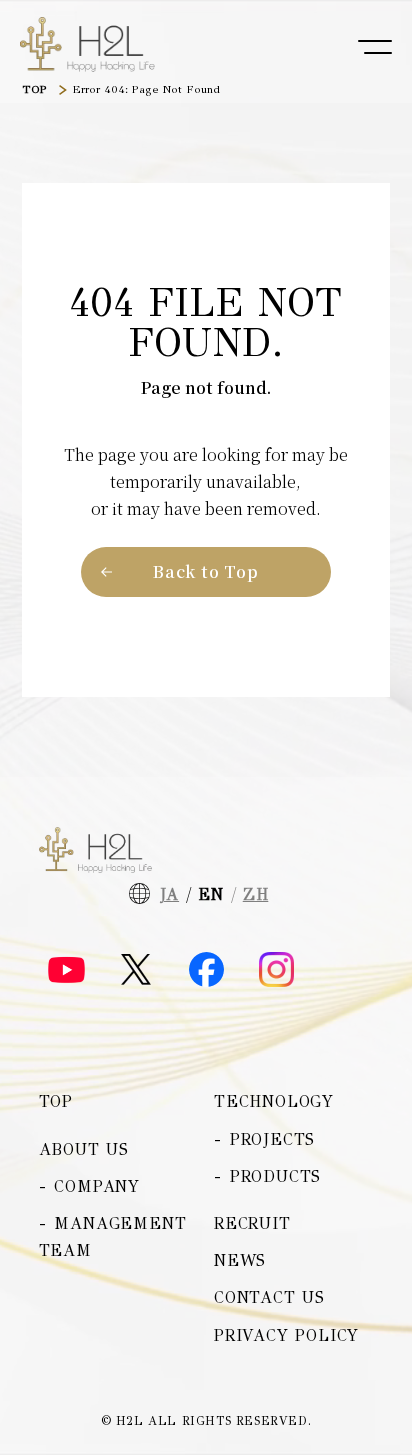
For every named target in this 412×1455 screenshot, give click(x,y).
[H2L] (87, 45)
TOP (34, 89)
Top (56, 1101)
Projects (272, 1139)
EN (211, 894)
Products (275, 1176)
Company (97, 1186)
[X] (136, 969)
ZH (256, 894)
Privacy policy (286, 1335)
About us (84, 1149)
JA (170, 894)
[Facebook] (206, 969)
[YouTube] (66, 970)
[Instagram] (276, 969)
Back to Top (206, 571)
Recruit (252, 1223)
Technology (274, 1101)
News (240, 1260)
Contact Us (269, 1297)
